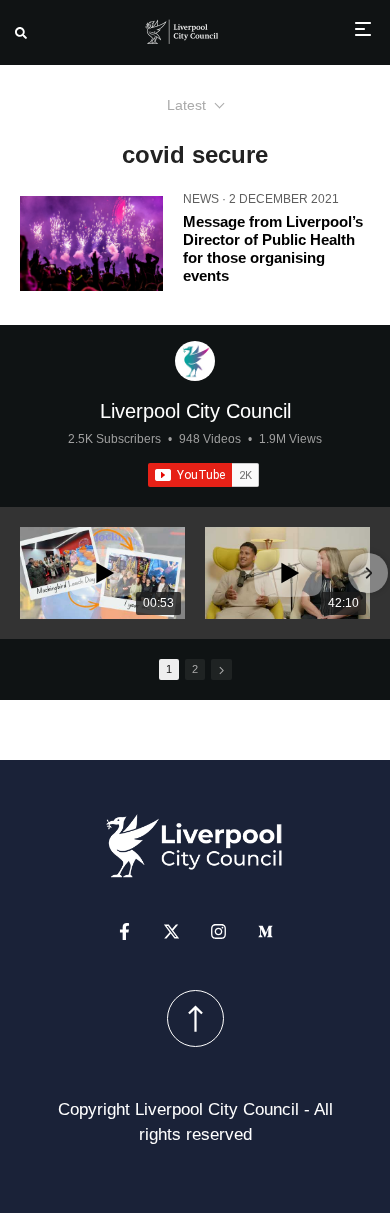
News (201, 199)
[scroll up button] (195, 1018)
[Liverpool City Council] (195, 361)
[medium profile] (265, 931)
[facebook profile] (124, 931)
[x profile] (171, 931)
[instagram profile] (218, 931)
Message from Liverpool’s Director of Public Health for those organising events (273, 248)
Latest (186, 105)
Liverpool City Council (195, 411)
